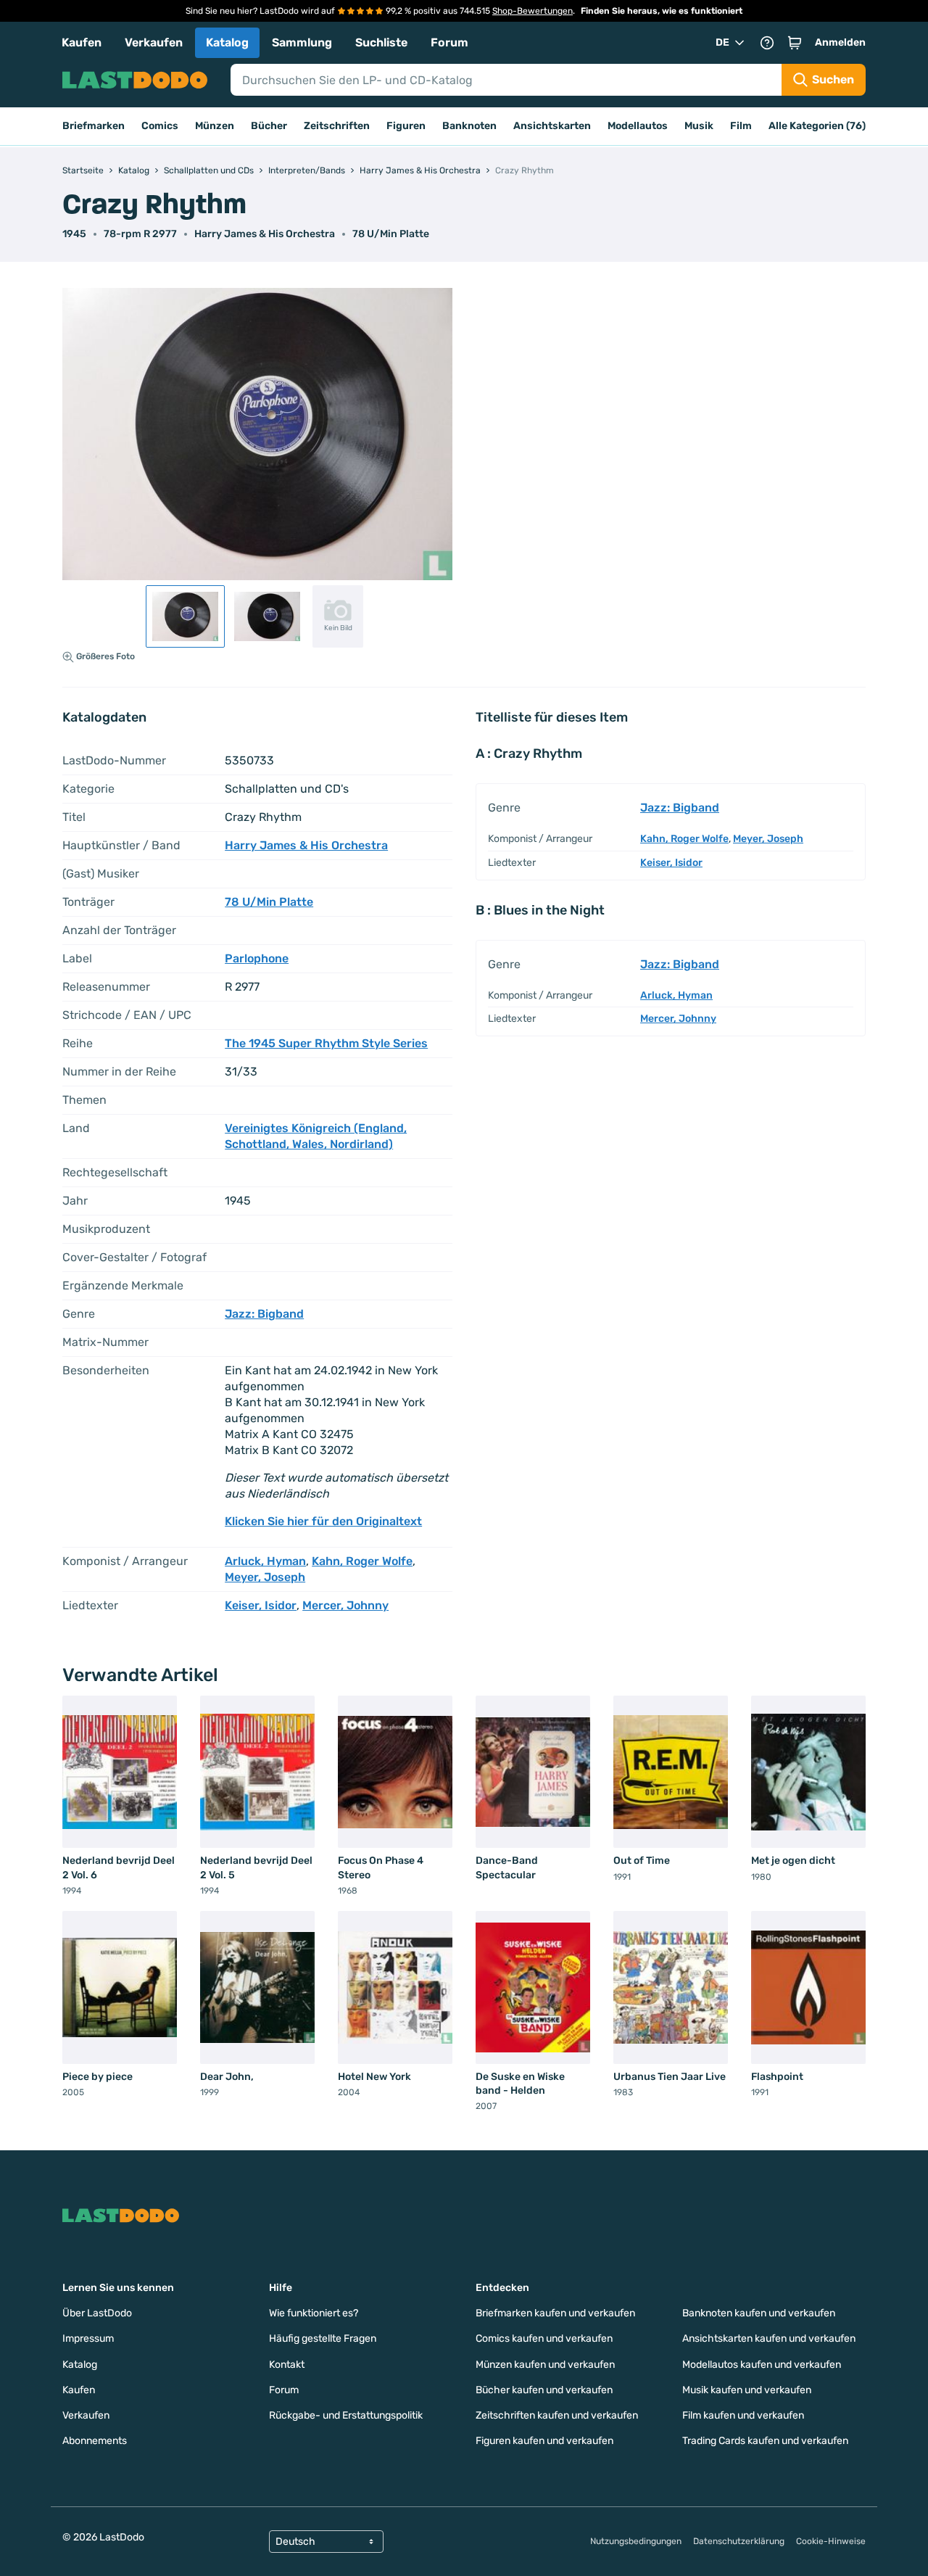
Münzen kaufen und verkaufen (545, 2365)
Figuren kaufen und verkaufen (544, 2441)
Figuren (406, 126)
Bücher (269, 126)
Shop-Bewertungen (533, 11)
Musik (699, 126)
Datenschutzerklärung (739, 2541)
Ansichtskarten (552, 126)
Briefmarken (94, 126)
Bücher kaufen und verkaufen (544, 2390)
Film (741, 126)
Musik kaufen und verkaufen (747, 2390)
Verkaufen (154, 42)
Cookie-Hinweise (831, 2541)
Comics (160, 126)
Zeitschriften (337, 126)
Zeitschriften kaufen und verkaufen (557, 2415)
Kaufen (82, 42)
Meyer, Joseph (265, 1577)
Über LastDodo (97, 2313)
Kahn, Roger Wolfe (362, 1561)
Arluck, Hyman (265, 1561)
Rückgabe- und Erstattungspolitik (346, 2415)
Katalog (227, 42)
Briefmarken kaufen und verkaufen (555, 2313)
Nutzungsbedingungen (636, 2541)
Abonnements (95, 2441)
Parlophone (257, 958)
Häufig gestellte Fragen (323, 2338)
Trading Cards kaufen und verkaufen (765, 2441)
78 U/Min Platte (391, 234)
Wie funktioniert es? (314, 2313)
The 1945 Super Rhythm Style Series (326, 1043)
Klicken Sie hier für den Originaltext (323, 1521)
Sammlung (302, 42)
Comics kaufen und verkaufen (544, 2338)
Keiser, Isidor (261, 1605)
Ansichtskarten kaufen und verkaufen (769, 2338)
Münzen (215, 126)
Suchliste (381, 42)
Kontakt (287, 2365)
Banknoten (469, 126)
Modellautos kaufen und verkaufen (762, 2365)
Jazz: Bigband (264, 1314)
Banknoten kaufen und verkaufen (759, 2313)
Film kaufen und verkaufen (743, 2415)
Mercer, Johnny (345, 1605)
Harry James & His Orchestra (265, 234)
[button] (795, 43)
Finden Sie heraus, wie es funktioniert (662, 11)
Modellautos (638, 126)
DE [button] (722, 42)
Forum (449, 42)
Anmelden (840, 42)
